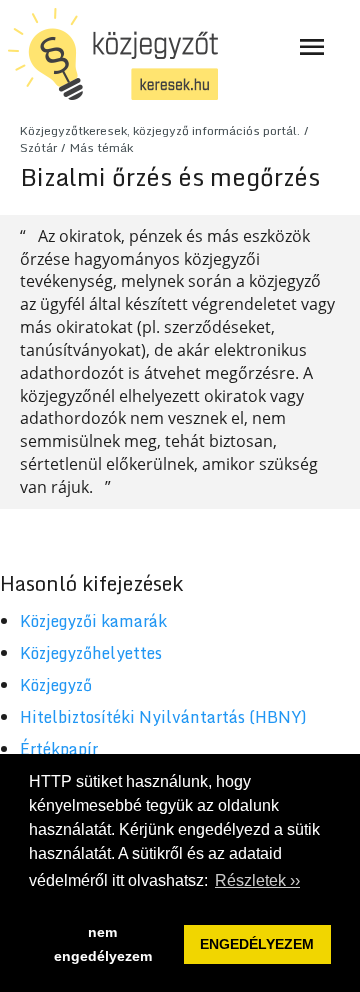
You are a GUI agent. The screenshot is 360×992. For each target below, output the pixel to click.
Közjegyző (56, 685)
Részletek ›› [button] (257, 880)
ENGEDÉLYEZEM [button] (257, 944)
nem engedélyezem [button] (103, 944)
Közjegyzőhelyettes (91, 653)
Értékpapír (59, 749)
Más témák (101, 147)
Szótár (38, 147)
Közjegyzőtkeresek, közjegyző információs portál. (160, 130)
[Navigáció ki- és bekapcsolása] (312, 47)
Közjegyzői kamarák (93, 621)
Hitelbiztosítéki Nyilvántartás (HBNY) (163, 717)
